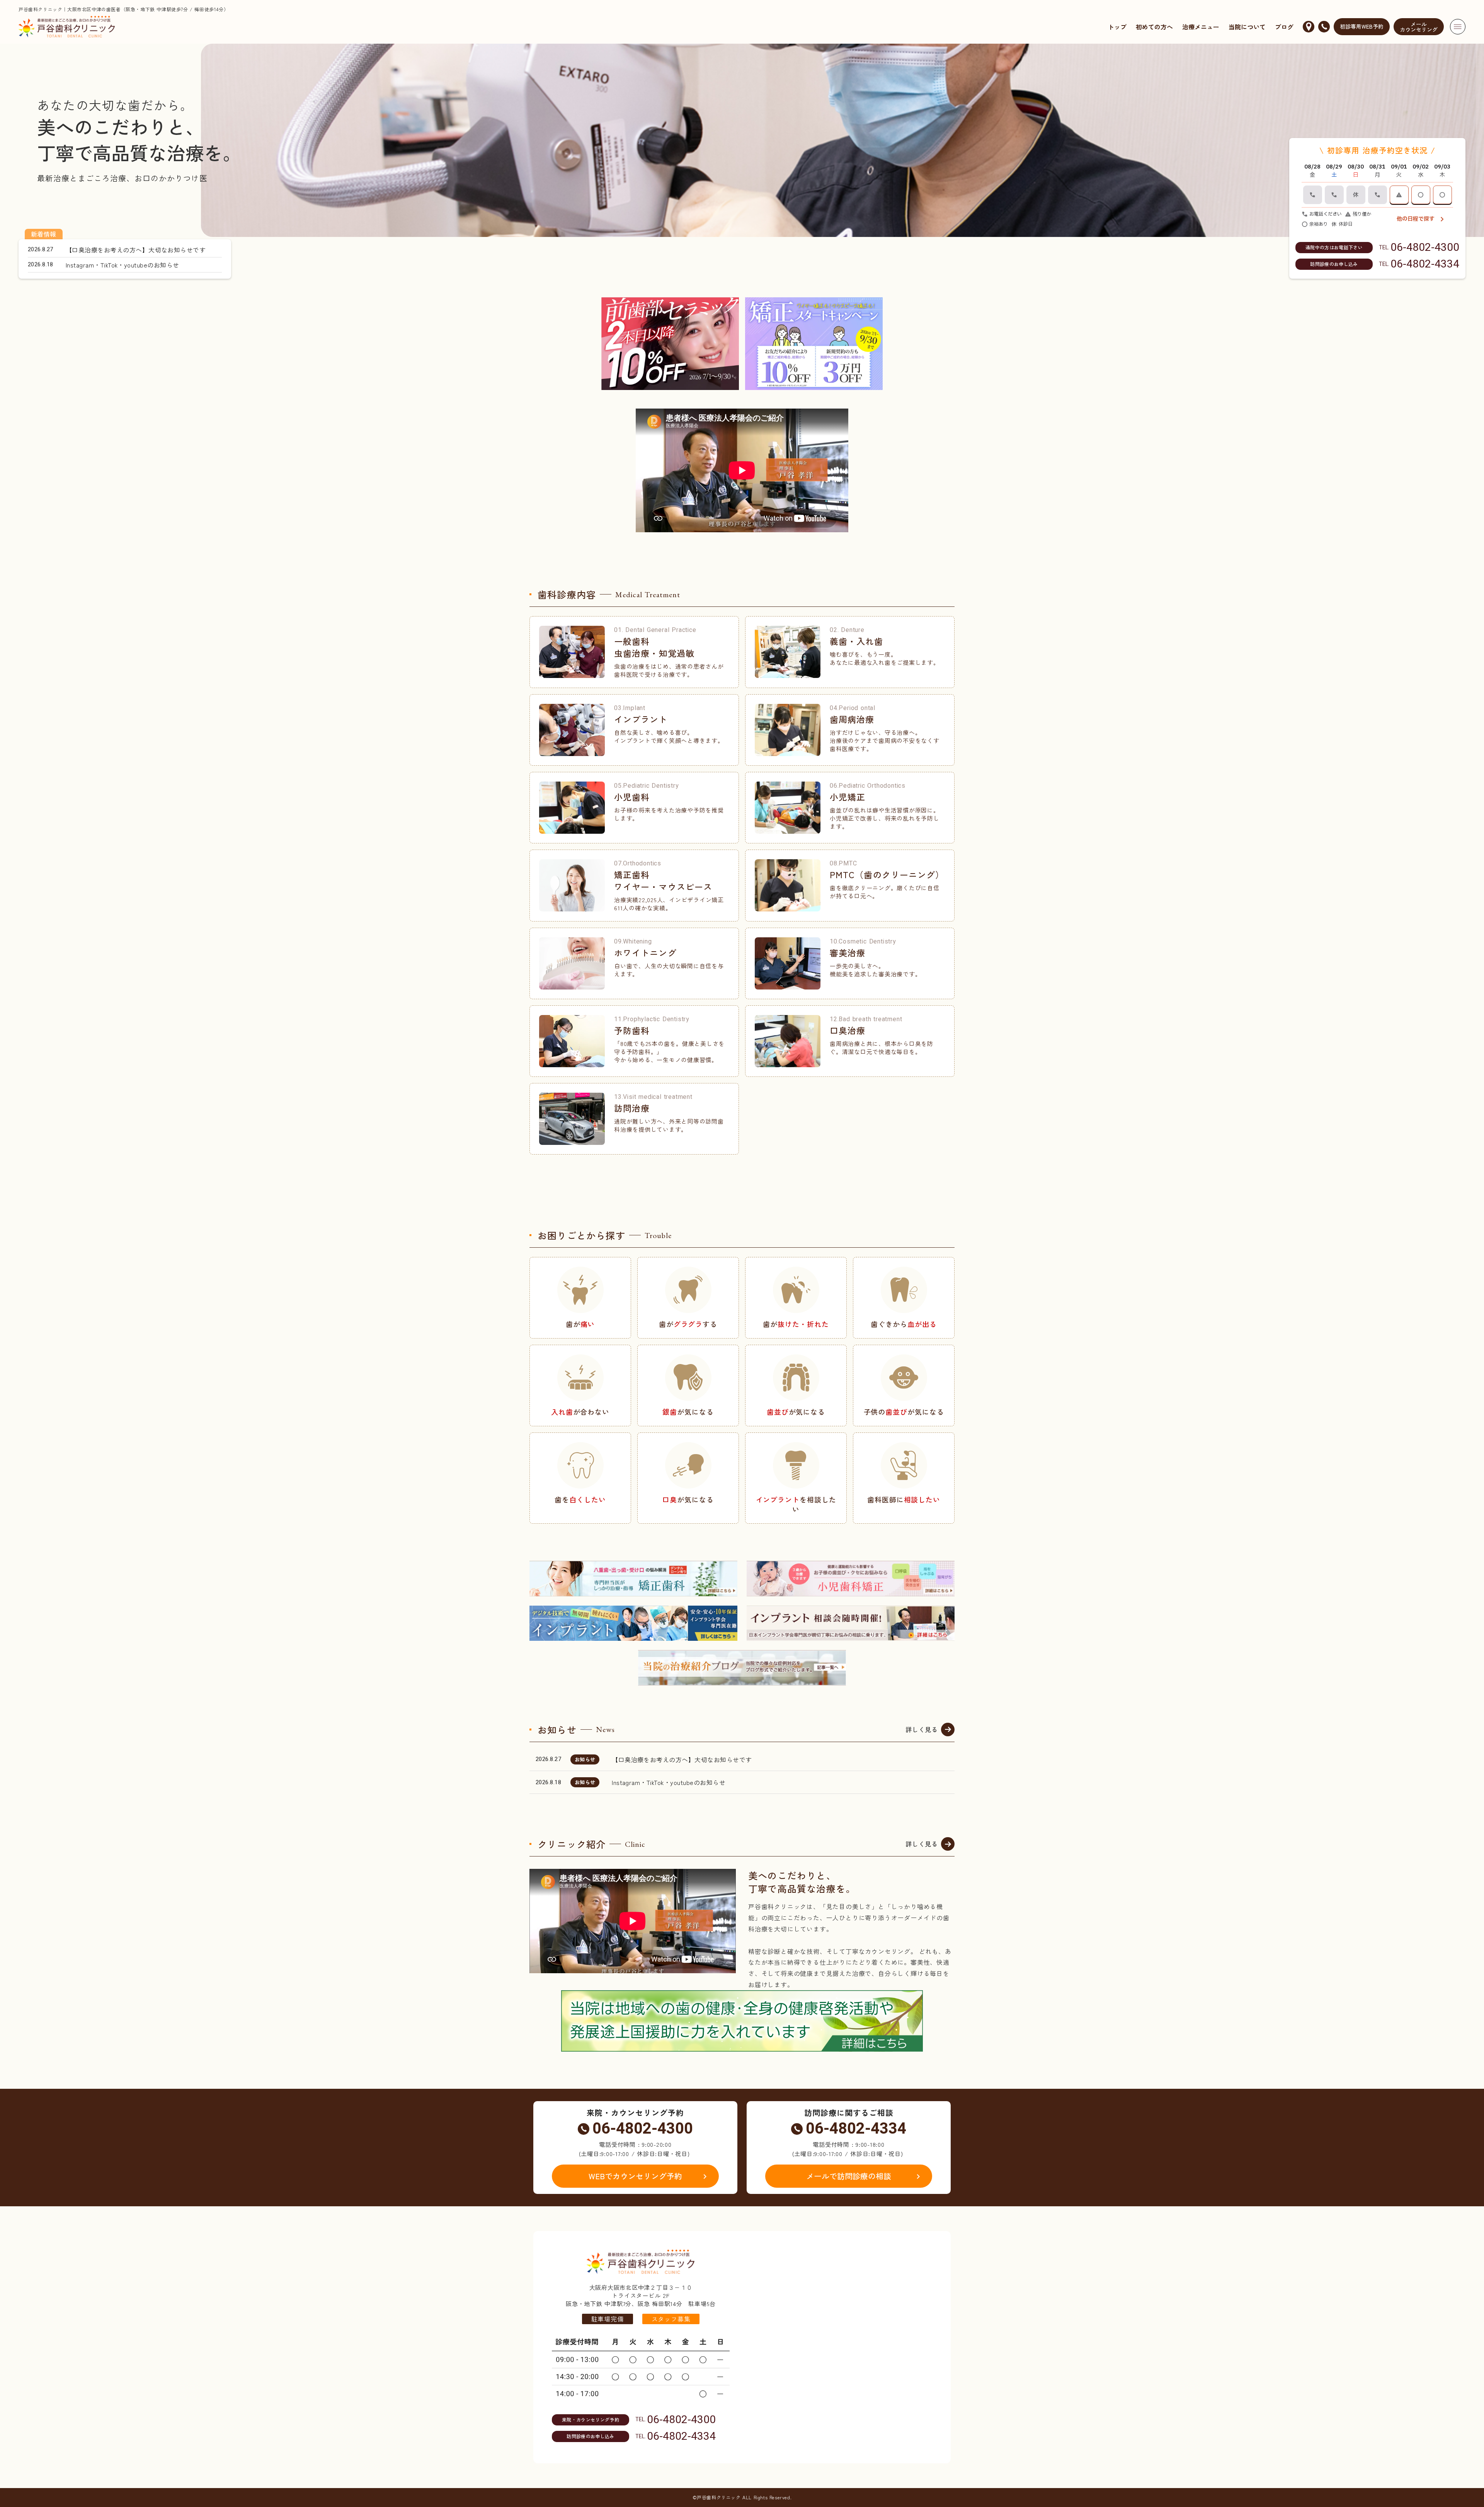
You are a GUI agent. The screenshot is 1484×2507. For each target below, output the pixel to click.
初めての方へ (1154, 27)
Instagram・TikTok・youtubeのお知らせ (669, 1782)
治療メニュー (1201, 27)
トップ (1117, 27)
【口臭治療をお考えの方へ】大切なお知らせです (682, 1759)
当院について (1247, 27)
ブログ (1284, 27)
